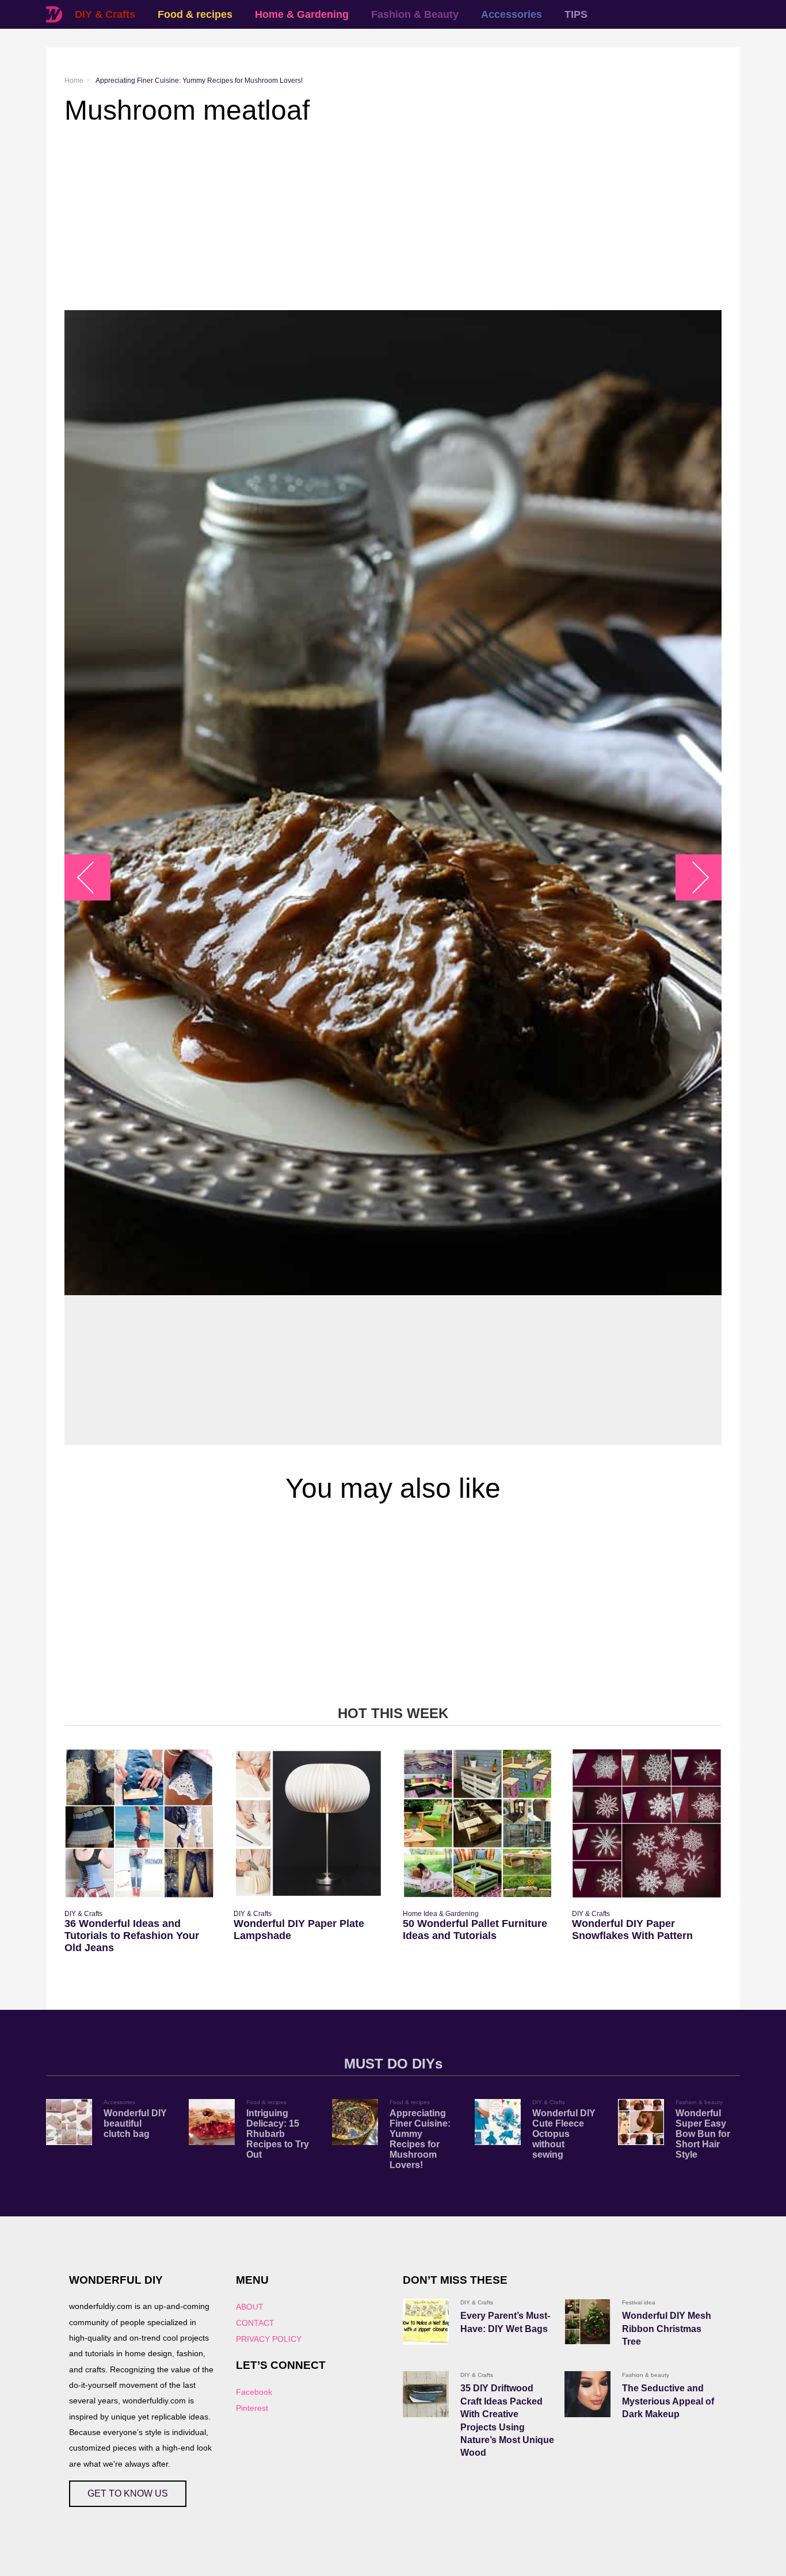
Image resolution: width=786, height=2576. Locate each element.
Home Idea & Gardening (441, 1914)
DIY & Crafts (105, 14)
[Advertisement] (393, 218)
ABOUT (250, 2307)
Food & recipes (195, 14)
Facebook (254, 2392)
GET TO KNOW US (128, 2493)
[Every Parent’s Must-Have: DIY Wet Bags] (426, 2322)
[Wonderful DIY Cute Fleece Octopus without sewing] (498, 2122)
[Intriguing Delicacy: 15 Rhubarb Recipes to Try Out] (212, 2122)
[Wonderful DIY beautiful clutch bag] (69, 2122)
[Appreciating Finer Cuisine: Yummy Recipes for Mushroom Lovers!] (355, 2122)
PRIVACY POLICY (269, 2339)
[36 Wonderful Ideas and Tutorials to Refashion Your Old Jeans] (139, 1823)
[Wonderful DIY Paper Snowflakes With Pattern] (647, 1823)
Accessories (512, 14)
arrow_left (94, 878)
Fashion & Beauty (415, 14)
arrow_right (693, 878)
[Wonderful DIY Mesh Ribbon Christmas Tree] (587, 2322)
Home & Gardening (302, 14)
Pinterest (252, 2408)
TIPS (576, 14)
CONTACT (255, 2323)
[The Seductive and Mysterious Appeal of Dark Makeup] (587, 2394)
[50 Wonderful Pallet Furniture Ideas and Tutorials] (478, 1823)
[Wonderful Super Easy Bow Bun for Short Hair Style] (641, 2122)
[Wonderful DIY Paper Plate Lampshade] (308, 1823)
